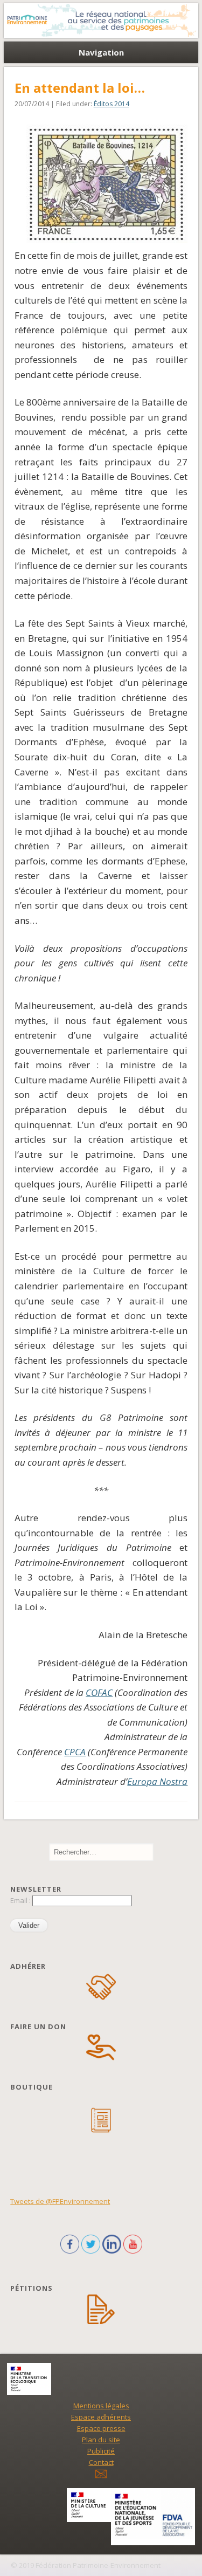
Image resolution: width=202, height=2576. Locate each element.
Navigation (101, 52)
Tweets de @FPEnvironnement (60, 2201)
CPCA (75, 1752)
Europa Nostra (157, 1781)
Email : (21, 1900)
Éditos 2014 (112, 104)
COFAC (99, 1692)
